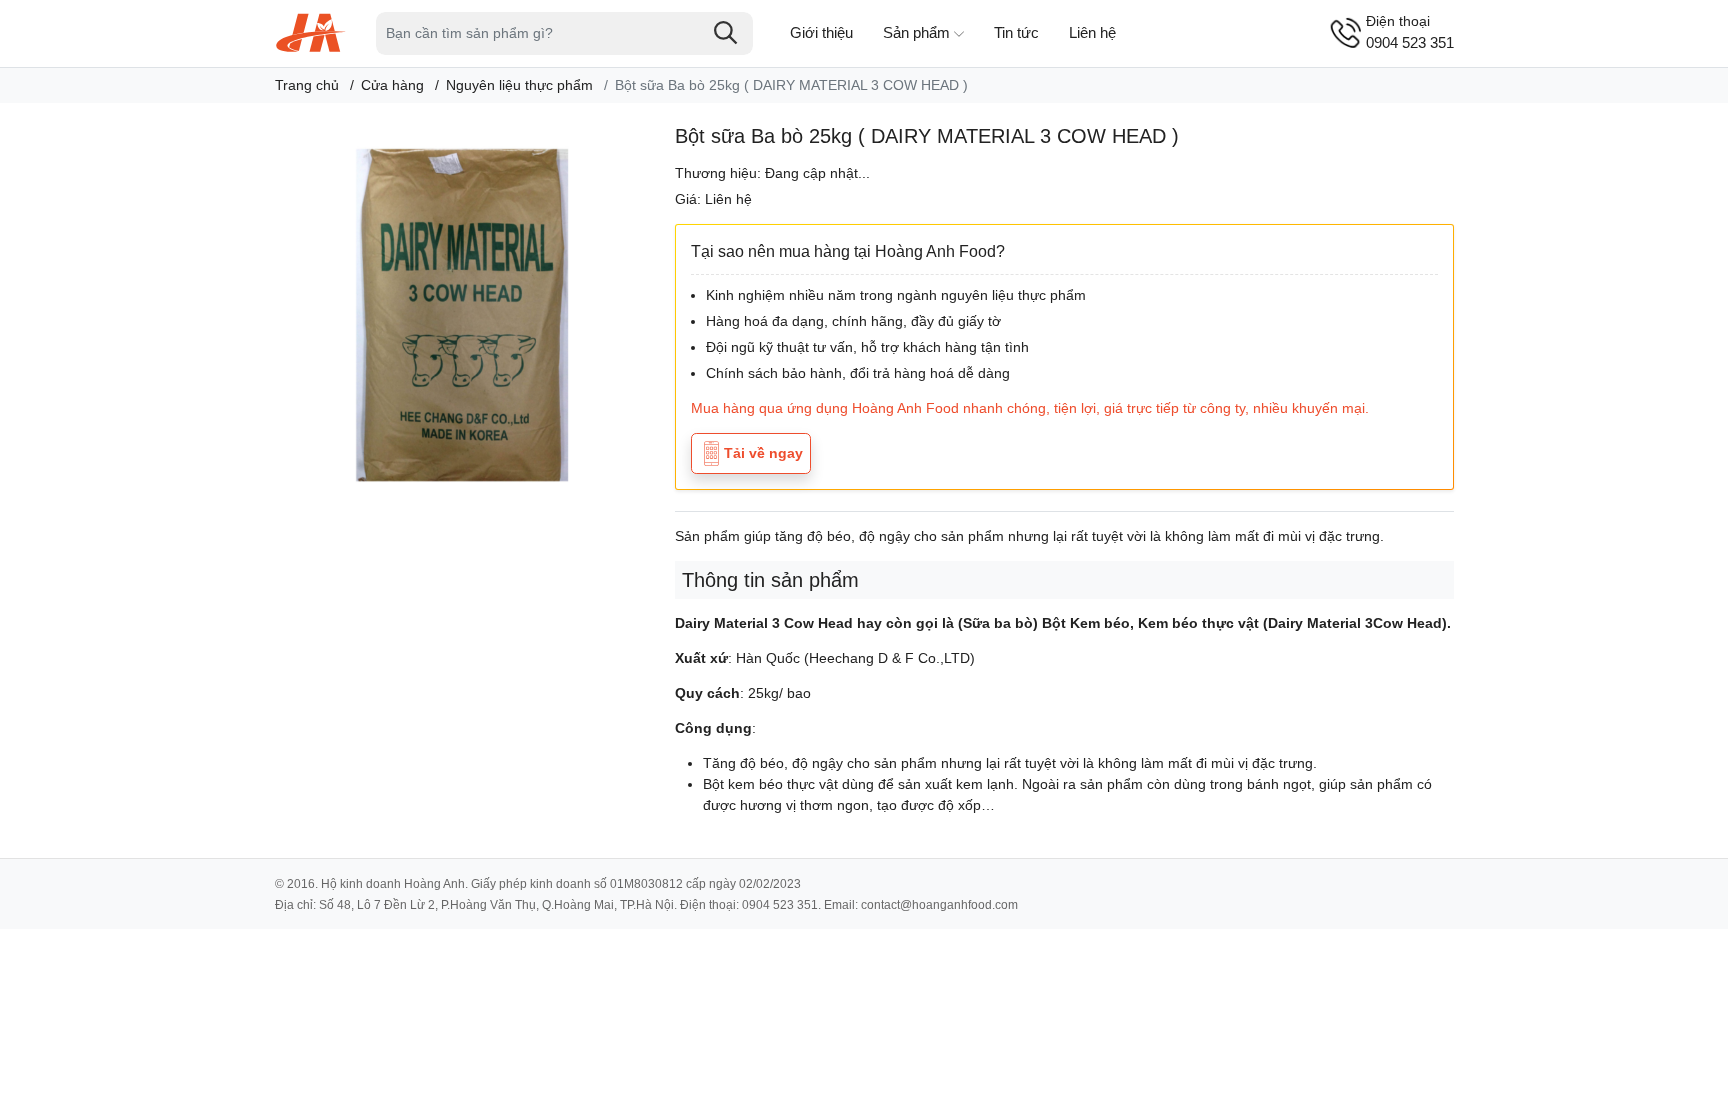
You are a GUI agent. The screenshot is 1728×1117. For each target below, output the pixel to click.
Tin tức (1016, 32)
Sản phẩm (916, 32)
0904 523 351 (1410, 32)
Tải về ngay (763, 453)
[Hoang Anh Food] (311, 32)
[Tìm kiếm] (726, 33)
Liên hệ (1092, 32)
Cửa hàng (392, 85)
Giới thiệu (821, 32)
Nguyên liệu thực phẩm (519, 85)
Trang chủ (307, 85)
